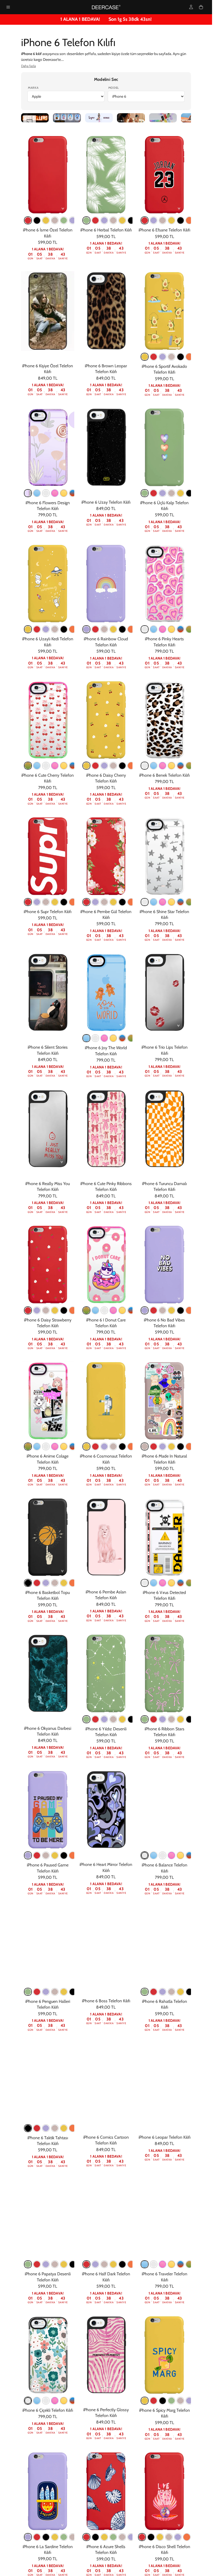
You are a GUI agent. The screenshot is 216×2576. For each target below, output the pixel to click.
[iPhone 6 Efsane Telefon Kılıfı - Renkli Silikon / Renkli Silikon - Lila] (154, 220)
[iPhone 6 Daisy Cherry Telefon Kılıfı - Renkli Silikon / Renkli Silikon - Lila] (104, 766)
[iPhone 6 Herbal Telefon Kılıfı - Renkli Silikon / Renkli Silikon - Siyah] (131, 220)
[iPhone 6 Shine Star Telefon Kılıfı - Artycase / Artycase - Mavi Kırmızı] (180, 902)
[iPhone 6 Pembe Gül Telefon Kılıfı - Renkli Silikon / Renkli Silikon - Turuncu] (131, 902)
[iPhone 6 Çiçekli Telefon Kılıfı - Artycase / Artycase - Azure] (37, 2401)
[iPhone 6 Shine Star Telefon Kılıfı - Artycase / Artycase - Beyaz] (145, 902)
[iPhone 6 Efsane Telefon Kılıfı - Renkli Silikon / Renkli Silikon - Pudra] (163, 220)
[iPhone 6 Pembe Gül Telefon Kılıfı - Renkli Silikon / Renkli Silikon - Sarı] (113, 902)
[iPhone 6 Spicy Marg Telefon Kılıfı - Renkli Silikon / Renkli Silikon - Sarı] (145, 2401)
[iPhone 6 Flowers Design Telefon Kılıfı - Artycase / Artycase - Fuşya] (55, 493)
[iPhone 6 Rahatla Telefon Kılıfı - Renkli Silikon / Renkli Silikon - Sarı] (180, 1992)
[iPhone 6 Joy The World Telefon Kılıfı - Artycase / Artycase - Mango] (113, 1038)
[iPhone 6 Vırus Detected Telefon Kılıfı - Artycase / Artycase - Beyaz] (145, 1583)
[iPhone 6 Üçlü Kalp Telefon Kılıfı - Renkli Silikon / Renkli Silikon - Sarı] (180, 493)
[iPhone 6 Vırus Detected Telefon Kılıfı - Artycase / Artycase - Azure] (154, 1583)
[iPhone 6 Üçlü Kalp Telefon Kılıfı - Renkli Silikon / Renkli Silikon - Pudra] (171, 493)
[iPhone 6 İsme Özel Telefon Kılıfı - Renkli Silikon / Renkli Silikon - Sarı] (46, 220)
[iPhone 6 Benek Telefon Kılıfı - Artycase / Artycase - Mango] (171, 766)
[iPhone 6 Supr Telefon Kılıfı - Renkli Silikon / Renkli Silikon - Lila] (37, 902)
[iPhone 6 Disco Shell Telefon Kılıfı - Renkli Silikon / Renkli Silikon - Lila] (178, 2537)
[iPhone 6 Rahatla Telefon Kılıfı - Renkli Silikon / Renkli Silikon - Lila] (163, 1992)
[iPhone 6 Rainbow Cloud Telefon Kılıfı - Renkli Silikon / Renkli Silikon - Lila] (86, 629)
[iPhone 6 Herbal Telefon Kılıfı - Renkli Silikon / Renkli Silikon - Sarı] (122, 220)
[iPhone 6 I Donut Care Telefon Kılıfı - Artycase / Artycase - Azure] (95, 1310)
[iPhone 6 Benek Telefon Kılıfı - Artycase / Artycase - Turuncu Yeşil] (189, 766)
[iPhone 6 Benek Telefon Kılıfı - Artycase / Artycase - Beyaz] (145, 766)
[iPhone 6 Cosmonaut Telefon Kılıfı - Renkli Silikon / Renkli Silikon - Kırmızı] (95, 1446)
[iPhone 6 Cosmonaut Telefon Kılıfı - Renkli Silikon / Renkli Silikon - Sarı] (86, 1446)
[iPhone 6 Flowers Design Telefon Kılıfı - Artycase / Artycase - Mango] (64, 493)
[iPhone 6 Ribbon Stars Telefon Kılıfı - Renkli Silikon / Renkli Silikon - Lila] (163, 1719)
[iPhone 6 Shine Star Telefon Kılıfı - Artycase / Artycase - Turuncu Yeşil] (189, 902)
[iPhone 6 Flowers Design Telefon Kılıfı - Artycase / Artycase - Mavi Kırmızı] (73, 493)
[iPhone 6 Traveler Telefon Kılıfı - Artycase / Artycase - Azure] (145, 2264)
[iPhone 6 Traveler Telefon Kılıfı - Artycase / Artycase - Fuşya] (163, 2264)
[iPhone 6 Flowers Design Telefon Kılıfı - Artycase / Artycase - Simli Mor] (28, 493)
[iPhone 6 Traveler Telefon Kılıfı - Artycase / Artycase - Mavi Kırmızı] (180, 2264)
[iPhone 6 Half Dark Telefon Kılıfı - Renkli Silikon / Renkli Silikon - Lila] (95, 2264)
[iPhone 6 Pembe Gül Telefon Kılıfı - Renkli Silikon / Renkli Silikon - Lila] (95, 902)
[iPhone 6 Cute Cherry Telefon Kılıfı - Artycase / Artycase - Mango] (64, 766)
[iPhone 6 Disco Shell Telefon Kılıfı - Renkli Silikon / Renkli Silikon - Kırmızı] (142, 2537)
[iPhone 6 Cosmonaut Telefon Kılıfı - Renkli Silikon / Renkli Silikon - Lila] (104, 1446)
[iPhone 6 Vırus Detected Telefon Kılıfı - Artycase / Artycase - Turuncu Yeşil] (189, 1583)
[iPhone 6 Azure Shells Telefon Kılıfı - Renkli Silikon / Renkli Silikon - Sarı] (104, 2537)
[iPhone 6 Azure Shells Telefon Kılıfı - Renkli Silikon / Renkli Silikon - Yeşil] (113, 2537)
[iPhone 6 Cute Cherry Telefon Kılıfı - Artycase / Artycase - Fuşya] (55, 766)
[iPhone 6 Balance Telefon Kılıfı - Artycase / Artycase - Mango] (180, 1855)
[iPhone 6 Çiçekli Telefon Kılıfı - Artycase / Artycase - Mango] (64, 2401)
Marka (33, 88)
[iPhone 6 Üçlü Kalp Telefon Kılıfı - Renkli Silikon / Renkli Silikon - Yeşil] (145, 493)
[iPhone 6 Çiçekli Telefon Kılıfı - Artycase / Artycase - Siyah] (28, 2401)
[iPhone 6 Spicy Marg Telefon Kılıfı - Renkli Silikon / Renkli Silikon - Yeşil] (171, 2401)
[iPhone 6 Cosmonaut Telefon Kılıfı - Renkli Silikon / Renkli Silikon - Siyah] (122, 1446)
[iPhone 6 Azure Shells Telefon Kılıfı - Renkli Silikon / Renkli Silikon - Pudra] (122, 2537)
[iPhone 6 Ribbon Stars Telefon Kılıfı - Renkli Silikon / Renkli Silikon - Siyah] (189, 1719)
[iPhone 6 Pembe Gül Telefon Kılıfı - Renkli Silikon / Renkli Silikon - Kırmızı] (86, 902)
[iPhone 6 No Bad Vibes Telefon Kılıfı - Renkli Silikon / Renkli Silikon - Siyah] (180, 1310)
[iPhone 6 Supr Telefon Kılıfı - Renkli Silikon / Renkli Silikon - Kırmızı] (28, 902)
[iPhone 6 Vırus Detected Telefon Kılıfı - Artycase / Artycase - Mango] (171, 1583)
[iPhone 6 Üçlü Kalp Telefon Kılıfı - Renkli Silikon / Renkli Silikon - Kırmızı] (154, 493)
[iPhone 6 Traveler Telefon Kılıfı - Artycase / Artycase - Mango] (171, 2264)
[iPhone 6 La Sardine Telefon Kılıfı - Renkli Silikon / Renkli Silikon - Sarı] (55, 2537)
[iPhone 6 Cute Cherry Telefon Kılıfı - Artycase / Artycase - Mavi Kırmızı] (73, 766)
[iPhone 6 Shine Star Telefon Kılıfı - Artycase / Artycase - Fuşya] (163, 902)
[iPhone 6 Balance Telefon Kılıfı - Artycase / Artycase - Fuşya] (171, 1855)
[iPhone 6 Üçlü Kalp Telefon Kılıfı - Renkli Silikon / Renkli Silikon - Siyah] (189, 493)
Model (114, 88)
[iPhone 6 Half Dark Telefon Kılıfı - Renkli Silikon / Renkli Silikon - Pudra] (104, 2264)
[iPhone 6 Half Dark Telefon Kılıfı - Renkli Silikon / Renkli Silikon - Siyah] (122, 2264)
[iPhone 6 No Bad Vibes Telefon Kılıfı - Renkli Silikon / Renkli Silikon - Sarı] (171, 1310)
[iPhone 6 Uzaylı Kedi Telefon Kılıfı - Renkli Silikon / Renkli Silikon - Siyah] (64, 629)
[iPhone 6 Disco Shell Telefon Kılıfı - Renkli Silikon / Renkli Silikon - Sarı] (160, 2537)
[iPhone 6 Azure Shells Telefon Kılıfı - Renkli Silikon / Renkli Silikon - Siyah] (95, 2537)
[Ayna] (131, 118)
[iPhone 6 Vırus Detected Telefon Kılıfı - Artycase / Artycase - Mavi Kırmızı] (180, 1583)
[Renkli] (163, 118)
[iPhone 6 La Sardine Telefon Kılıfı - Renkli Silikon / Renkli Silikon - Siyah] (46, 2537)
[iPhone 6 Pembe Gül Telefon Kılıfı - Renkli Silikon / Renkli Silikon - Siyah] (122, 902)
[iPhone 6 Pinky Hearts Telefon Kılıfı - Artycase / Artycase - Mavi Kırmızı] (180, 629)
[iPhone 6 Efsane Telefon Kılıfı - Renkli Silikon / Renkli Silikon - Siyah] (180, 220)
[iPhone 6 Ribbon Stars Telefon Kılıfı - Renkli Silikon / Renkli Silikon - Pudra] (171, 1719)
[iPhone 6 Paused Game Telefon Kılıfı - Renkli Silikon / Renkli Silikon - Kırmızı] (37, 1855)
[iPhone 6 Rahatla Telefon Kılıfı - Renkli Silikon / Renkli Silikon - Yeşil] (145, 1992)
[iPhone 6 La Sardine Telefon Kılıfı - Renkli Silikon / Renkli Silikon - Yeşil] (64, 2537)
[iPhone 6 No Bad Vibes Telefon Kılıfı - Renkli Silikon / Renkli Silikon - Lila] (145, 1310)
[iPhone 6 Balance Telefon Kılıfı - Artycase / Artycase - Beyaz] (163, 1855)
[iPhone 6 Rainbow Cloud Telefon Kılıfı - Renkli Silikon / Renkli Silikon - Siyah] (122, 629)
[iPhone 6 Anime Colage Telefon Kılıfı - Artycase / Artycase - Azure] (37, 1446)
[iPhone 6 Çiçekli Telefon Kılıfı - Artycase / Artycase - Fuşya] (55, 2401)
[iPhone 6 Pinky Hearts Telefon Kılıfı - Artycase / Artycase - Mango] (171, 629)
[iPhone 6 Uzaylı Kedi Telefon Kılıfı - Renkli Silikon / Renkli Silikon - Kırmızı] (37, 629)
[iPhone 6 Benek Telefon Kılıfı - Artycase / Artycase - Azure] (154, 766)
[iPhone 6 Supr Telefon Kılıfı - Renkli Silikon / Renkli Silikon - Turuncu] (73, 902)
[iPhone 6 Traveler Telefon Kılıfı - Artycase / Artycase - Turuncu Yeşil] (189, 2264)
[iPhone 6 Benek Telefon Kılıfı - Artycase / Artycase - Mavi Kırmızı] (180, 766)
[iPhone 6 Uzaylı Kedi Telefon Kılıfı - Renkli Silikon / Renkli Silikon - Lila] (46, 629)
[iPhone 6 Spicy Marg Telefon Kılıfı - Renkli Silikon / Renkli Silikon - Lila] (189, 2401)
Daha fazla (28, 66)
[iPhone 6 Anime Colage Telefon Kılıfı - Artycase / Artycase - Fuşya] (55, 1446)
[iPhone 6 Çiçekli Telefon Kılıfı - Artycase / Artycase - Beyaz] (46, 2401)
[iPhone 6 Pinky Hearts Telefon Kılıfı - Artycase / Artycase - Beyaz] (145, 629)
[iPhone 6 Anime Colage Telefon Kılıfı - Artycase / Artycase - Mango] (64, 1446)
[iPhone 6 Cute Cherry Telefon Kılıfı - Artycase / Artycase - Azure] (37, 766)
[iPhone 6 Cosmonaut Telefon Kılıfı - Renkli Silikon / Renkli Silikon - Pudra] (113, 1446)
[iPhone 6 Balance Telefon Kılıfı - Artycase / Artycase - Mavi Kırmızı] (189, 1855)
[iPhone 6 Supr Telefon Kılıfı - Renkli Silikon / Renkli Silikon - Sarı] (55, 902)
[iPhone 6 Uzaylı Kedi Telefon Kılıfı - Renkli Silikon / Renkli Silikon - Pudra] (55, 629)
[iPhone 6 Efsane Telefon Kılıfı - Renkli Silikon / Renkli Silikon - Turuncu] (189, 220)
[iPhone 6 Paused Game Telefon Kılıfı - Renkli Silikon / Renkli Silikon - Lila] (28, 1855)
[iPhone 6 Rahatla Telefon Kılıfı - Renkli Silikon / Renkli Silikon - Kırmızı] (154, 1992)
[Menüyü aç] (8, 7)
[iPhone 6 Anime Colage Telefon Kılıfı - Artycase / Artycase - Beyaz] (46, 1446)
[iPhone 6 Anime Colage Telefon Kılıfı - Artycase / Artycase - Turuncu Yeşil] (28, 1446)
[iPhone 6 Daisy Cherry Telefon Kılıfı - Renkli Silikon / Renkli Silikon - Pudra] (113, 766)
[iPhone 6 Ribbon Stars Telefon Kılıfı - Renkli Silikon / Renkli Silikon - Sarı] (180, 1719)
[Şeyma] (99, 118)
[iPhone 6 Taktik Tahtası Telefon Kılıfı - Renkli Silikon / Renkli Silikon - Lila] (46, 2128)
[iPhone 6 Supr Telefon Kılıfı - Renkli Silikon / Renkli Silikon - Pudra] (46, 902)
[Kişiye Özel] (67, 118)
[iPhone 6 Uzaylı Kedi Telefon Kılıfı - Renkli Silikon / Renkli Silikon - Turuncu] (73, 629)
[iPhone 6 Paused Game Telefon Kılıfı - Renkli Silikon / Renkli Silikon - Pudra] (46, 1855)
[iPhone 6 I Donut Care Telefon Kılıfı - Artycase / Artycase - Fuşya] (113, 1310)
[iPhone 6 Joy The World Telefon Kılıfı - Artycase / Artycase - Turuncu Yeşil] (131, 1038)
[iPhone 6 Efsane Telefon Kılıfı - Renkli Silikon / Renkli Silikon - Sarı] (171, 220)
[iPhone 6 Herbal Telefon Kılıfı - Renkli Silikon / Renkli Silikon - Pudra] (113, 220)
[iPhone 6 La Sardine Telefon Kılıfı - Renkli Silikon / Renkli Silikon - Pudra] (73, 2537)
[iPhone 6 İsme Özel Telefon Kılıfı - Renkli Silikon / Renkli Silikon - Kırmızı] (28, 220)
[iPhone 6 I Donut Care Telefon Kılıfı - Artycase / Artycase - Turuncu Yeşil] (86, 1310)
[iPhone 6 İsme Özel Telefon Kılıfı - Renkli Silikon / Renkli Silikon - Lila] (73, 220)
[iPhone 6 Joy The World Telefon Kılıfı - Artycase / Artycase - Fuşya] (104, 1038)
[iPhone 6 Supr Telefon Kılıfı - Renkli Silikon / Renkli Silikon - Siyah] (64, 902)
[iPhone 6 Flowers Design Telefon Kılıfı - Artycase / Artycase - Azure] (37, 493)
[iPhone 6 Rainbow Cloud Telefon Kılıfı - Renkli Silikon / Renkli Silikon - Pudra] (104, 629)
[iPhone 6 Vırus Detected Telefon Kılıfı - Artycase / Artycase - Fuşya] (163, 1583)
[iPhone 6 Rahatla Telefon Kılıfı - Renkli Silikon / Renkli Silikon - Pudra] (171, 1992)
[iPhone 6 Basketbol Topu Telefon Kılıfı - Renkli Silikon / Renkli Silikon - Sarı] (64, 1583)
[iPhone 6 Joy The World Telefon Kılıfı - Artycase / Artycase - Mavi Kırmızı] (122, 1038)
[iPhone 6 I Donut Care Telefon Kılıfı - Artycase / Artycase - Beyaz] (104, 1310)
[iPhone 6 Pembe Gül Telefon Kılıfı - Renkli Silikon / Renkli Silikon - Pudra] (104, 902)
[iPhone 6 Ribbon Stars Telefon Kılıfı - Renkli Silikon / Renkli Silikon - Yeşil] (145, 1719)
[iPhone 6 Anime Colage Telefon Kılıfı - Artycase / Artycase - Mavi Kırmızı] (73, 1446)
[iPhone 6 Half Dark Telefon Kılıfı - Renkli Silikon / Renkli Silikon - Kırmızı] (86, 2264)
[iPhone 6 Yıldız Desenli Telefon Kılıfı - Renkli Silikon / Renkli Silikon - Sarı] (122, 1719)
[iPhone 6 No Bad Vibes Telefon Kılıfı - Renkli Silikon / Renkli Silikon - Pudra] (163, 1310)
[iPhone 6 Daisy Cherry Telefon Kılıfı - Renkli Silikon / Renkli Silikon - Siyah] (122, 766)
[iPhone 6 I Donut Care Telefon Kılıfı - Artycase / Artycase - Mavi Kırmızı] (131, 1310)
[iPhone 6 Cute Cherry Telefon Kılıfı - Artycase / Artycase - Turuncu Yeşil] (28, 766)
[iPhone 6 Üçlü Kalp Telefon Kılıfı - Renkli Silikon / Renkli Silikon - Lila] (163, 493)
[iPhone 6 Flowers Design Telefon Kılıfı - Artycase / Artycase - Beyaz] (46, 493)
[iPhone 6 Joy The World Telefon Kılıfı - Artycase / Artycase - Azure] (86, 1038)
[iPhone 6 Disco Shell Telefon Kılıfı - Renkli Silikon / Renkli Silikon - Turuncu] (187, 2537)
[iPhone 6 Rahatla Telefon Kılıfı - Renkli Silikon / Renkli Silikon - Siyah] (189, 1992)
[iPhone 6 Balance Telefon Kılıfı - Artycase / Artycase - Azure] (154, 1855)
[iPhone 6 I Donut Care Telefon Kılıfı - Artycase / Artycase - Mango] (122, 1310)
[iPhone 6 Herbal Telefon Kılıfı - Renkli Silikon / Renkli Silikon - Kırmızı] (95, 220)
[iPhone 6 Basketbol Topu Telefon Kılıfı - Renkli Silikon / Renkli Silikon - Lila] (46, 1583)
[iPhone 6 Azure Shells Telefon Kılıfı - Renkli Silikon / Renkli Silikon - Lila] (131, 2537)
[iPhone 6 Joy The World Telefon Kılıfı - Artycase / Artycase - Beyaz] (95, 1038)
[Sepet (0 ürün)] (201, 7)
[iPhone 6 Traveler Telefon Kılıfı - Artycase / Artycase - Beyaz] (154, 2264)
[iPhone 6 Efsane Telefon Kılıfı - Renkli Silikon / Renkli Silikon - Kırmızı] (145, 220)
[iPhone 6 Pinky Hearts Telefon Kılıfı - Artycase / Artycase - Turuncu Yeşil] (189, 629)
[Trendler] (35, 118)
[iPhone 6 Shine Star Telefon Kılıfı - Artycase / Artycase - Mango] (171, 902)
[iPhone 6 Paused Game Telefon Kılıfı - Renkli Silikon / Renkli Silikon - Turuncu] (73, 1855)
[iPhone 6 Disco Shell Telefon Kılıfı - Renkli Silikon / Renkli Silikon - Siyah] (151, 2537)
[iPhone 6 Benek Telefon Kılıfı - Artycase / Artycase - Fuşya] (163, 766)
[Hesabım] (191, 7)
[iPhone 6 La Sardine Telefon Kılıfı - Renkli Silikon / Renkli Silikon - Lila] (28, 2537)
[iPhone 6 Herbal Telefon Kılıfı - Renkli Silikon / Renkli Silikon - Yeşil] (86, 220)
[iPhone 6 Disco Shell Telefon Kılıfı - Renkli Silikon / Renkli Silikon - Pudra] (169, 2537)
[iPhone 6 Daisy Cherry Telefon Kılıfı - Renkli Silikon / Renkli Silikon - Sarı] (86, 766)
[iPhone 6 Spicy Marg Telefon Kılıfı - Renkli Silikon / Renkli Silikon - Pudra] (180, 2401)
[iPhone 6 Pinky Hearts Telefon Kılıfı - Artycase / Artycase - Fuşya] (163, 629)
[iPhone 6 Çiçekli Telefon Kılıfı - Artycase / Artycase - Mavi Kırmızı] (73, 2401)
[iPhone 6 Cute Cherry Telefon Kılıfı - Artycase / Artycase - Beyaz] (46, 766)
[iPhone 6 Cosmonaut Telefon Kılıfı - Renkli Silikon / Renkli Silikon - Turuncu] (131, 1446)
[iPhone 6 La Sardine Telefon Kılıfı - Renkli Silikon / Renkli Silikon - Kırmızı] (37, 2537)
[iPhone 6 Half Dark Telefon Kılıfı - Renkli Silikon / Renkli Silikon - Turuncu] (131, 2264)
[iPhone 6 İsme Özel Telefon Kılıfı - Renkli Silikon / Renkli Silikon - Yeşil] (64, 220)
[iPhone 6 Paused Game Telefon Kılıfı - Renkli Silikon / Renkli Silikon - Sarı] (55, 1855)
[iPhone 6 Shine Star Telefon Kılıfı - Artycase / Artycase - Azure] (154, 902)
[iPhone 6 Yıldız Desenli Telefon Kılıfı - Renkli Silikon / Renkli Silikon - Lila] (104, 1719)
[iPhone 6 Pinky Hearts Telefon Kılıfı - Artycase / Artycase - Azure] (154, 629)
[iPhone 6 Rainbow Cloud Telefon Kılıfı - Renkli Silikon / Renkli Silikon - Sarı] (113, 629)
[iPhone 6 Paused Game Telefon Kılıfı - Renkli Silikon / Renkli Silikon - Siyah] (64, 1855)
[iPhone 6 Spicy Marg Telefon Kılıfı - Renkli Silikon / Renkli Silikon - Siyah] (163, 2401)
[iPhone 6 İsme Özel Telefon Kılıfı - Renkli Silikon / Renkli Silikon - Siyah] (37, 220)
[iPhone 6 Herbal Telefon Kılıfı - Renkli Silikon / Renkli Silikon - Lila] (104, 220)
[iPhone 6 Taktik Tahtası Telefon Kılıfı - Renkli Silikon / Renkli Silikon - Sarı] (64, 2128)
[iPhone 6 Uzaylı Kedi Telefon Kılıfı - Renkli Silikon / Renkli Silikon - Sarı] (28, 629)
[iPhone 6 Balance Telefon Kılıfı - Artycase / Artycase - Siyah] (145, 1855)
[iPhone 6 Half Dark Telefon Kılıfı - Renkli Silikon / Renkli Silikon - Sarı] (113, 2264)
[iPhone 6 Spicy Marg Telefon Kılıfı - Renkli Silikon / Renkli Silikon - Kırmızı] (154, 2401)
